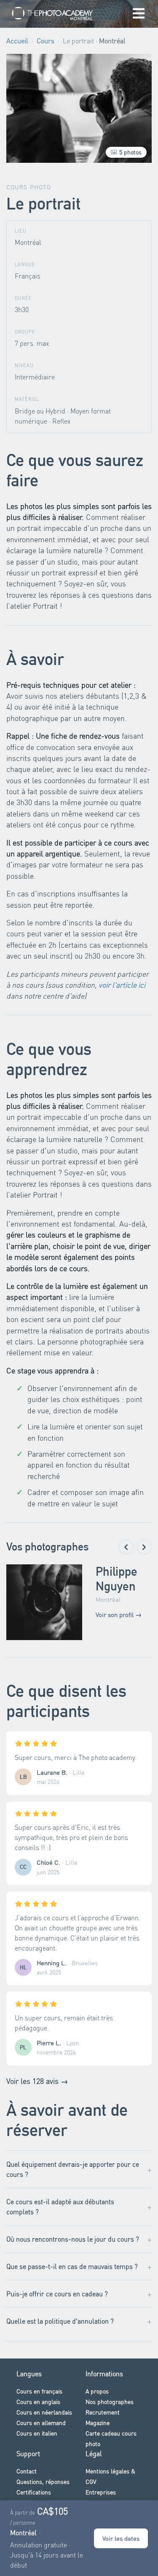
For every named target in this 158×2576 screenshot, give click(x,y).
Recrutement (103, 2412)
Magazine (98, 2422)
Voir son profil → (119, 1614)
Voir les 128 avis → (37, 2081)
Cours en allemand (41, 2422)
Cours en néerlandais (44, 2412)
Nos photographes (110, 2401)
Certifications (34, 2492)
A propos (97, 2391)
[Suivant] (144, 1547)
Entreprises (101, 2492)
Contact (27, 2471)
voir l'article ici (122, 985)
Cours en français (39, 2391)
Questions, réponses (43, 2481)
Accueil (17, 41)
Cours (46, 41)
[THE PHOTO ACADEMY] (53, 14)
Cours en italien (37, 2433)
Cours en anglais (38, 2401)
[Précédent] (126, 1547)
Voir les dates (121, 2538)
